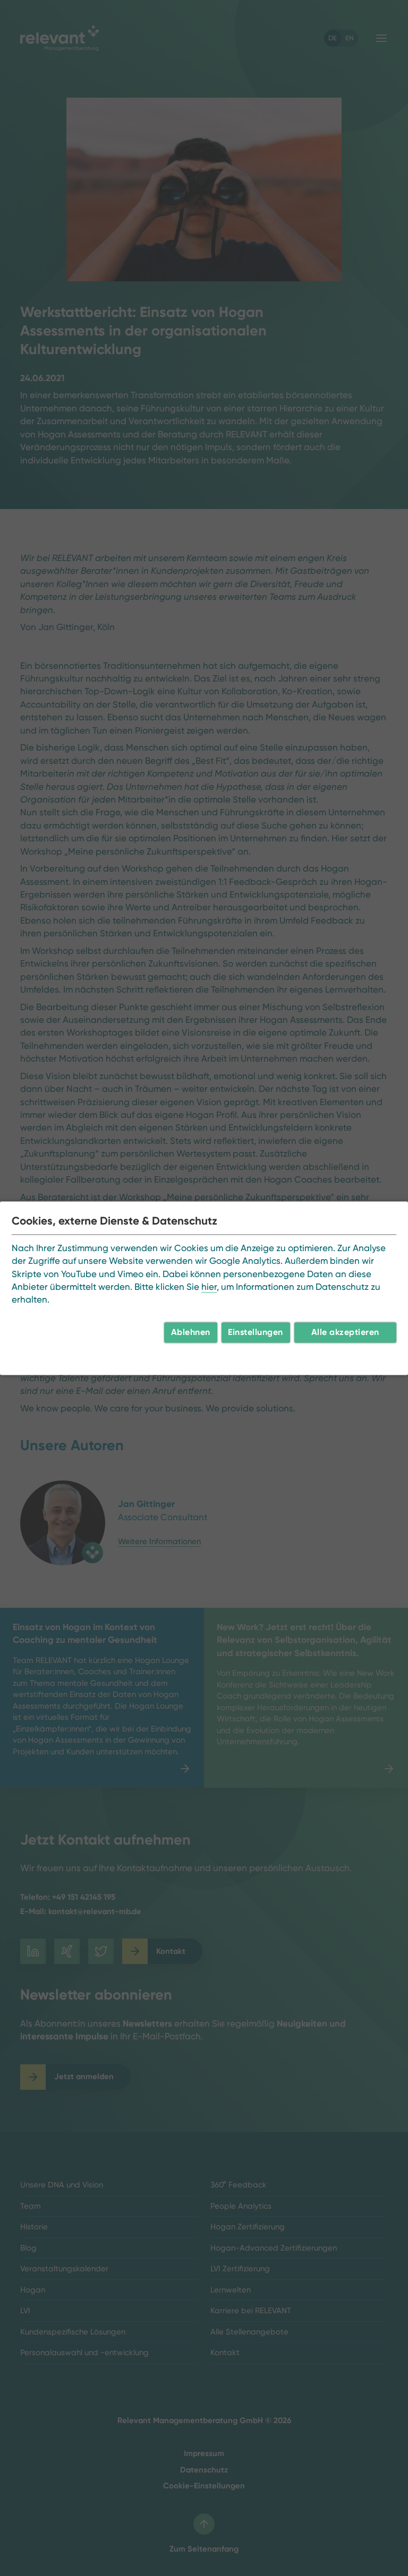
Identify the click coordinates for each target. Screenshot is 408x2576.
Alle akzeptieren (345, 1332)
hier (209, 1287)
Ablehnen (191, 1332)
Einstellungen (256, 1332)
